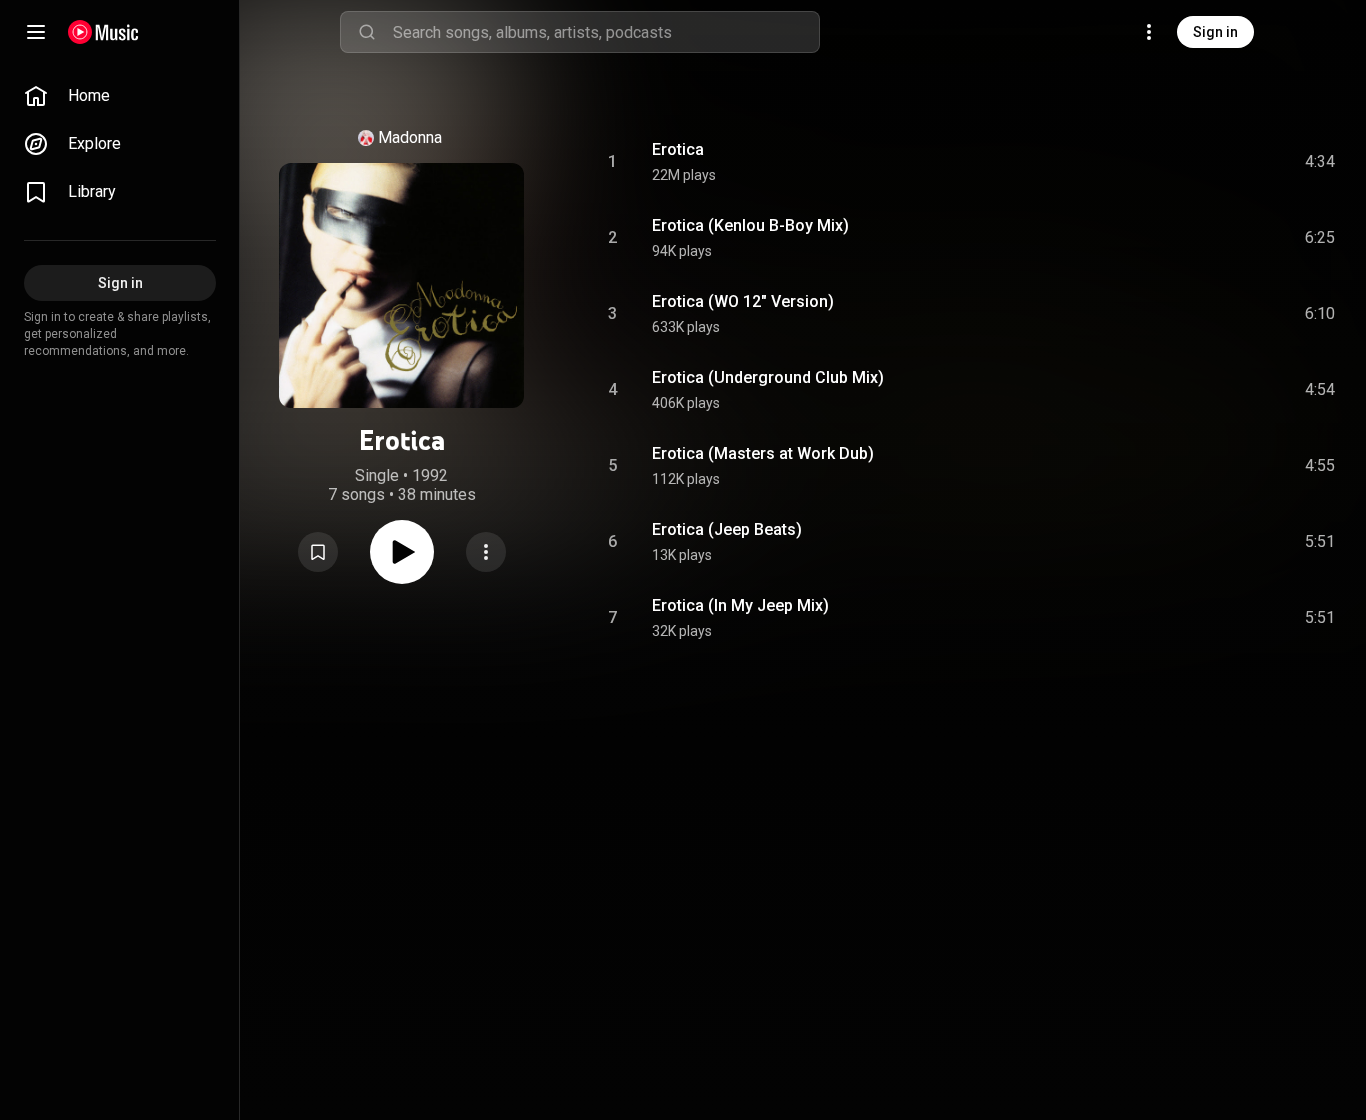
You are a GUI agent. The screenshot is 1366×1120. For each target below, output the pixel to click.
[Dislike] (1207, 162)
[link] (120, 96)
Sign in (1215, 32)
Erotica (678, 149)
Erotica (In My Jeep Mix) (740, 605)
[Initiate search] (367, 32)
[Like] (1169, 162)
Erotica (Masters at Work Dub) (763, 453)
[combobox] (606, 32)
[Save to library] (318, 552)
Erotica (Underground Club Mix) (768, 377)
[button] (318, 552)
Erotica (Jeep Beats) (727, 529)
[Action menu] (486, 552)
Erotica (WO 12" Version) (743, 301)
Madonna (410, 137)
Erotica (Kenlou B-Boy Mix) (750, 225)
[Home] (103, 32)
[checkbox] (1321, 162)
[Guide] (36, 32)
